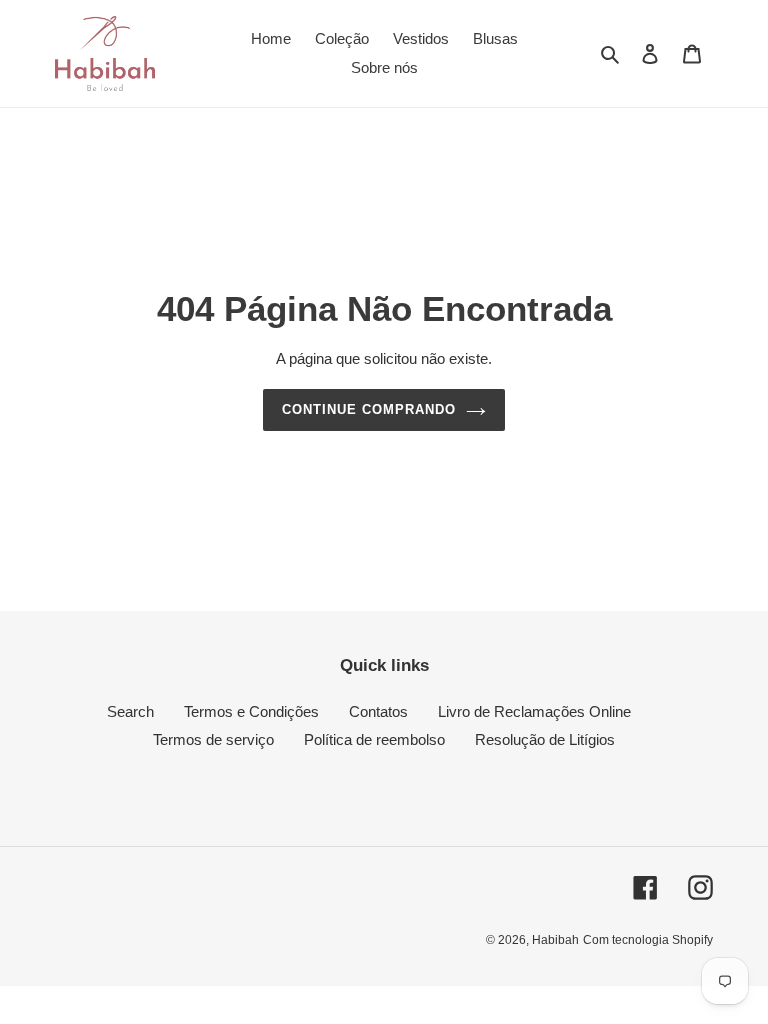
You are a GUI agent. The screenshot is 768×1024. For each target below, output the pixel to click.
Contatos (378, 711)
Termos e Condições (251, 711)
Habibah (555, 940)
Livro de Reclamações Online (534, 711)
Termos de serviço (213, 739)
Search (130, 711)
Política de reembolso (374, 739)
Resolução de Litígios (545, 739)
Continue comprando (369, 409)
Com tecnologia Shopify (648, 940)
